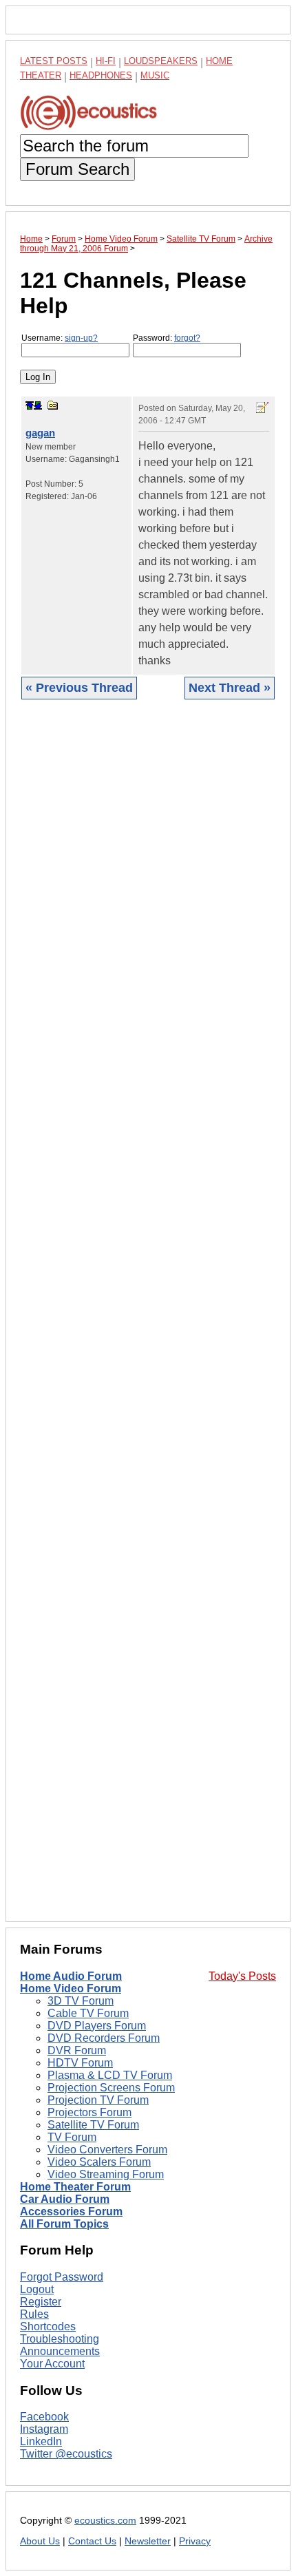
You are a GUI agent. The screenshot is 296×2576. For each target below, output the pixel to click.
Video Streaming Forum (106, 2174)
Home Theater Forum (75, 2187)
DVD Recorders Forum (104, 2038)
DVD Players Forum (97, 2026)
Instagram (44, 2429)
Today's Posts (242, 1976)
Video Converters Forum (107, 2150)
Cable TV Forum (88, 2013)
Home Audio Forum (71, 1976)
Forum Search (77, 169)
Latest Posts (54, 61)
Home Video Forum (71, 1988)
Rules (34, 2314)
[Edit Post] (262, 408)
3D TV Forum (81, 2001)
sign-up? (81, 338)
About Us (40, 2541)
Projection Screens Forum (111, 2088)
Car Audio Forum (65, 2199)
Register (41, 2302)
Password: (167, 338)
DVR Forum (77, 2050)
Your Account (52, 2364)
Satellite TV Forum (93, 2125)
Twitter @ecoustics (66, 2454)
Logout (37, 2289)
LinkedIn (41, 2441)
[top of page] (30, 405)
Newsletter (148, 2541)
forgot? (187, 338)
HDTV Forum (80, 2063)
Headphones (101, 75)
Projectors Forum (89, 2112)
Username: (60, 338)
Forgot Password (62, 2277)
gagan (40, 433)
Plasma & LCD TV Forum (110, 2075)
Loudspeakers (161, 61)
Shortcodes (48, 2326)
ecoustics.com (105, 2521)
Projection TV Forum (98, 2100)
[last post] (38, 405)
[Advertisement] (148, 1321)
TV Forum (72, 2137)
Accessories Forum (71, 2211)
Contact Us (92, 2541)
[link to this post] (53, 405)
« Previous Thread (79, 688)
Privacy (195, 2541)
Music (155, 75)
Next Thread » (230, 688)
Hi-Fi (106, 61)
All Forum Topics (64, 2224)
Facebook (44, 2417)
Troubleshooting (60, 2339)
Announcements (60, 2351)
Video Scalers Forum (99, 2162)
